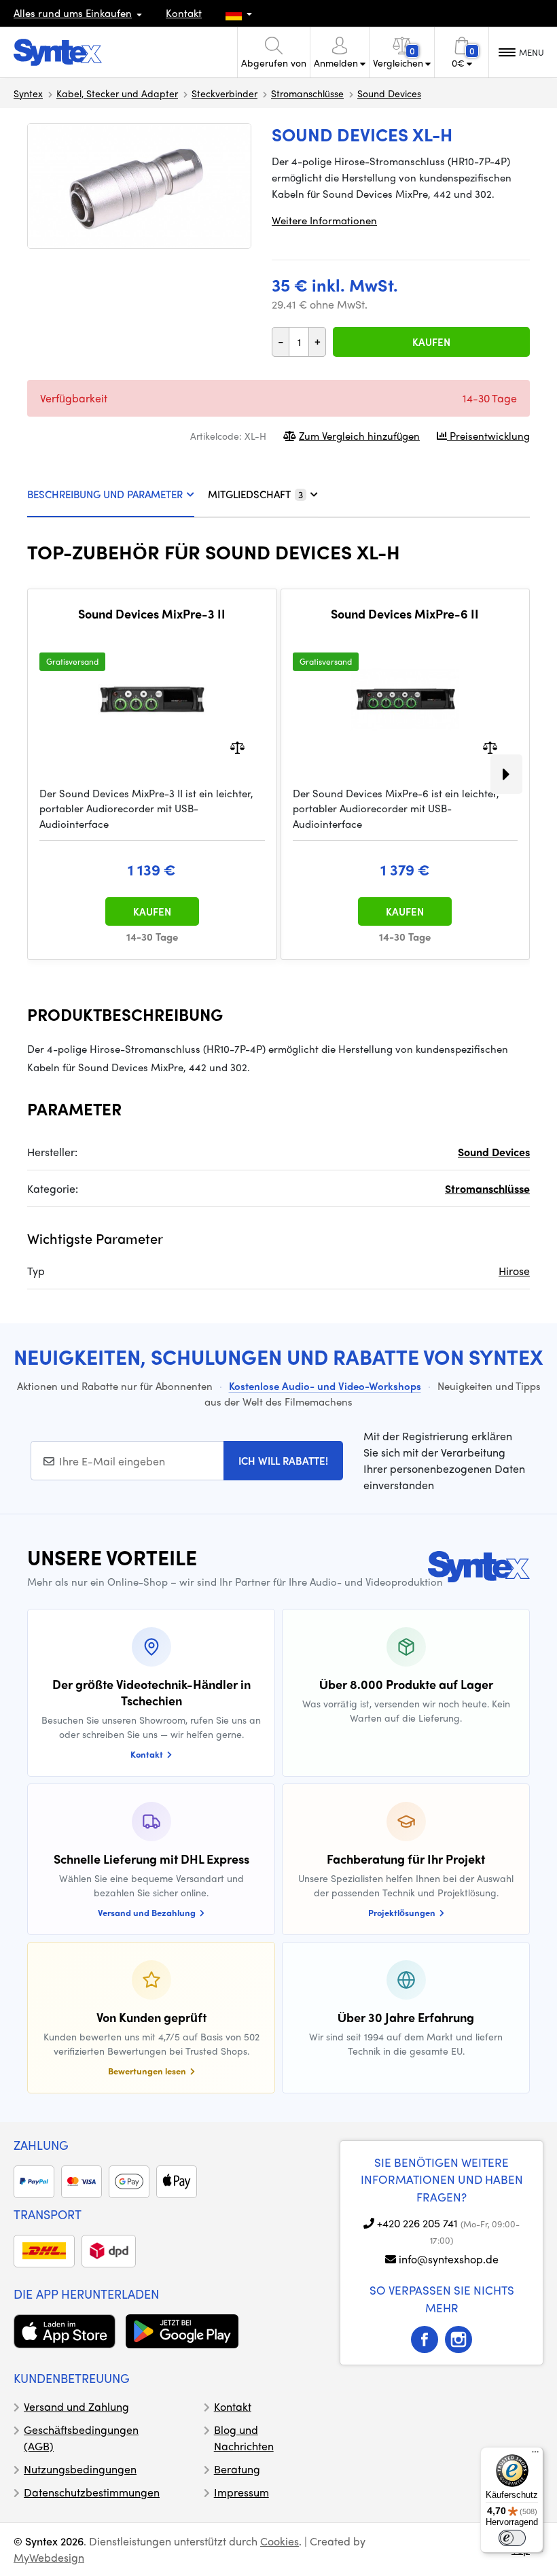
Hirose (514, 1271)
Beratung (237, 2469)
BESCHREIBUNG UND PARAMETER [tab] (105, 494)
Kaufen (431, 342)
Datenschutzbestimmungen (92, 2492)
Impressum (241, 2492)
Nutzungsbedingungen (80, 2469)
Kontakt (184, 13)
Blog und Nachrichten (244, 2438)
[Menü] (535, 2455)
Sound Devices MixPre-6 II (405, 614)
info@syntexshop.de (449, 2259)
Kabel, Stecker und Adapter (117, 93)
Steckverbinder (224, 93)
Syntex (28, 93)
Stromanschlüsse (307, 93)
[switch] (512, 2538)
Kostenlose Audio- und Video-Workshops (325, 1386)
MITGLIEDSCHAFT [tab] (255, 494)
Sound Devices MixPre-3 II (152, 614)
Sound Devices (389, 93)
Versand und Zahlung (76, 2406)
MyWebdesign (49, 2557)
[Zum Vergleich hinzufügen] (237, 746)
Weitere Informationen (324, 220)
